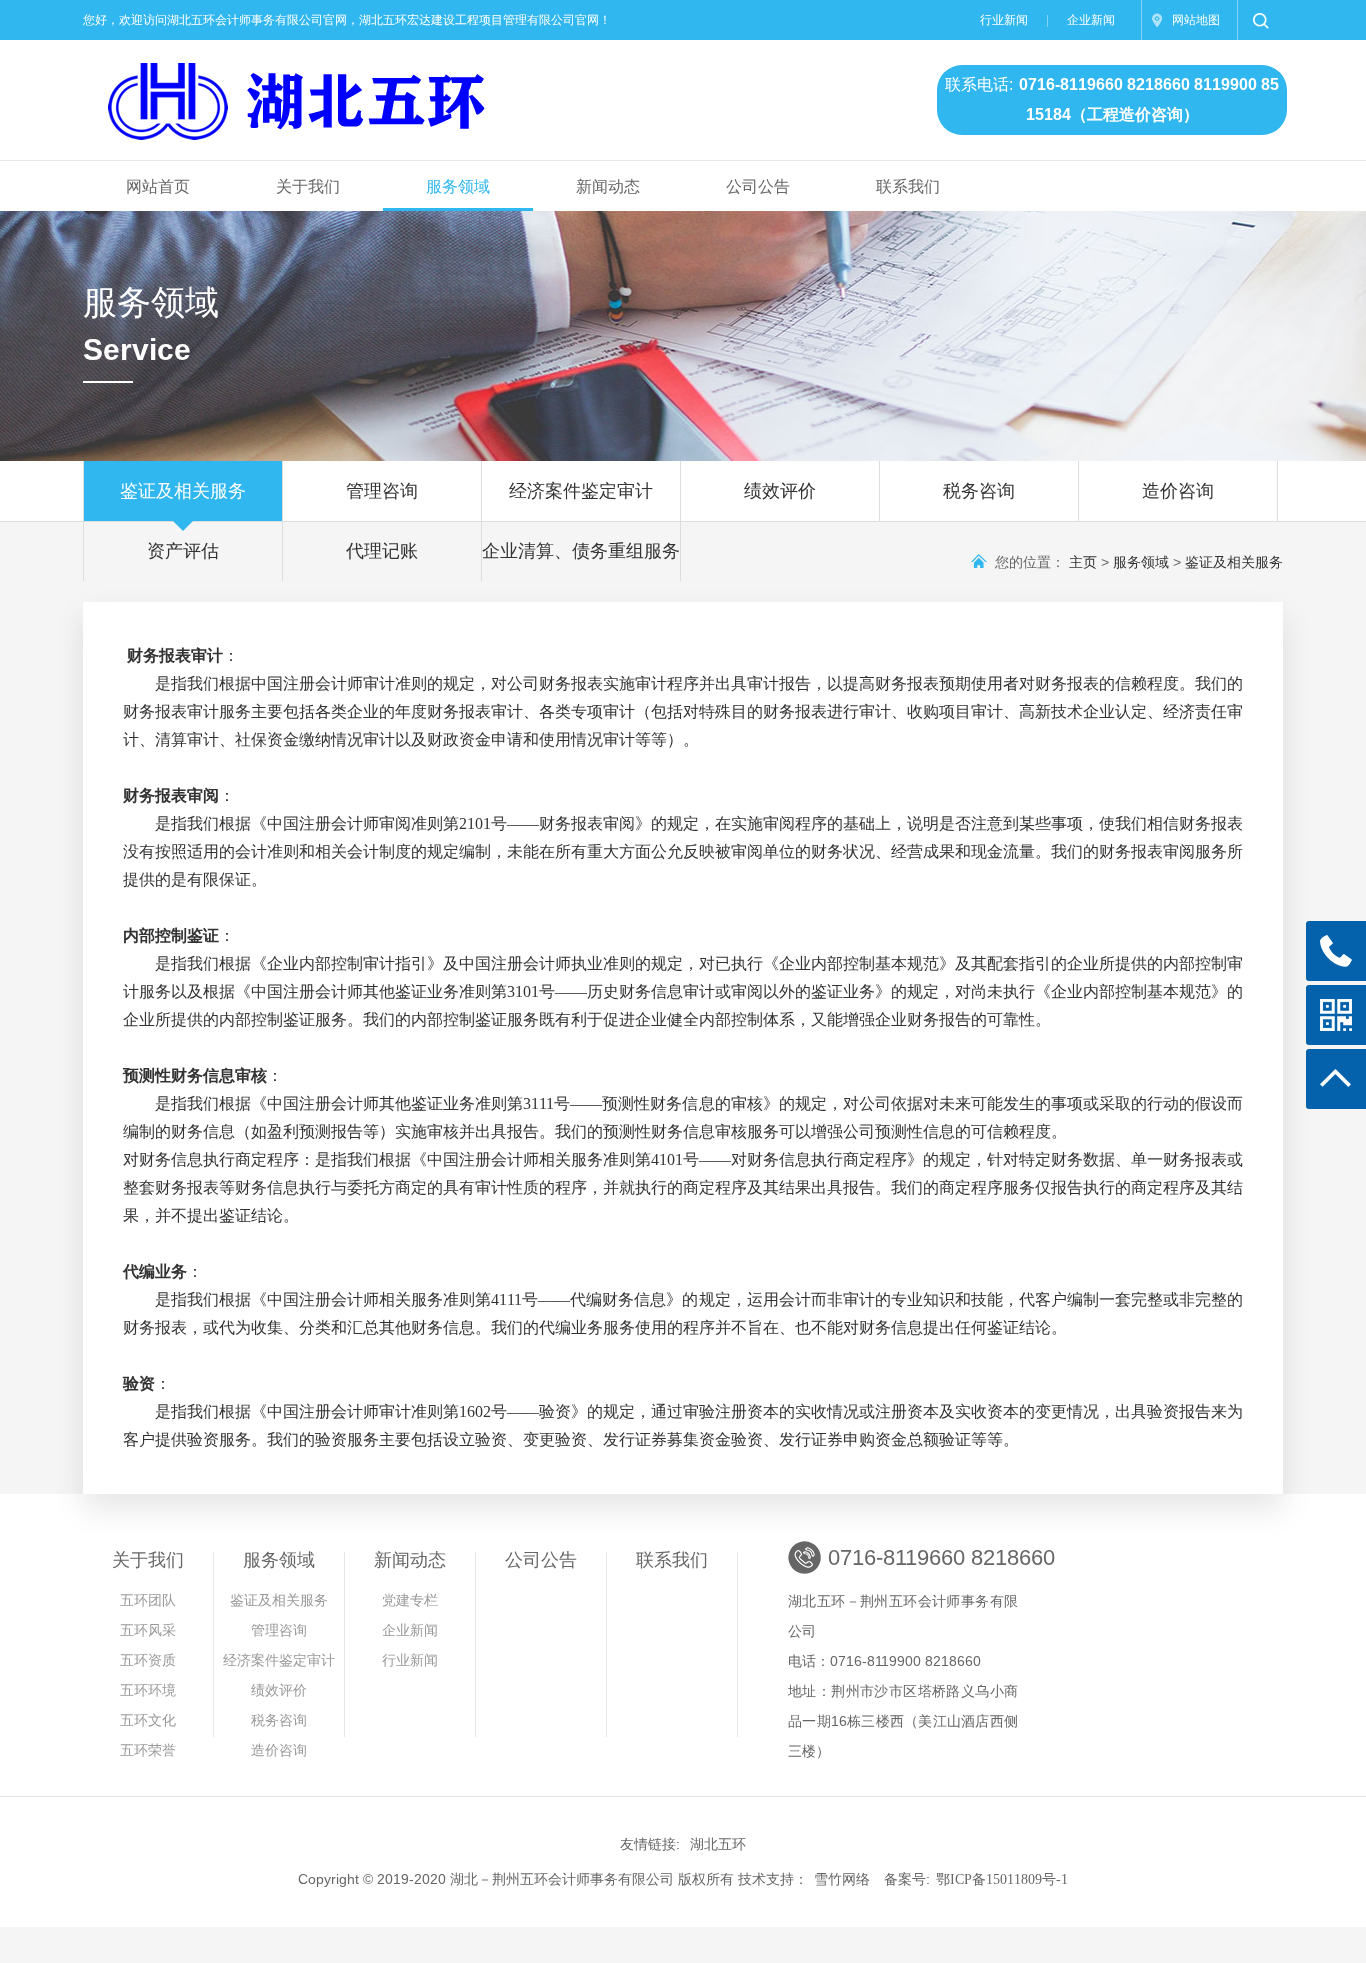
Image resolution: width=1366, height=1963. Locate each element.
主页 (1083, 562)
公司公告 (758, 186)
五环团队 (148, 1600)
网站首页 (158, 186)
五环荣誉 (148, 1750)
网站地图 (1196, 20)
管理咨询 (391, 491)
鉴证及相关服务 (183, 491)
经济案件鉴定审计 (581, 491)
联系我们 (908, 186)
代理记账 (382, 551)
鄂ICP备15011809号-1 (1002, 1879)
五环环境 (148, 1690)
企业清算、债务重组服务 (581, 551)
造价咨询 (1178, 491)
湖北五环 (718, 1844)
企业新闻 (1091, 20)
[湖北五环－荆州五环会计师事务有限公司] (426, 91)
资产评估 (183, 551)
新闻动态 (608, 186)
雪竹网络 (842, 1879)
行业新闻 (1004, 20)
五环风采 (148, 1630)
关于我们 (308, 186)
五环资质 (148, 1660)
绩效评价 (780, 491)
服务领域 (458, 186)
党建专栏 (410, 1600)
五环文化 (148, 1720)
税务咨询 (979, 491)
